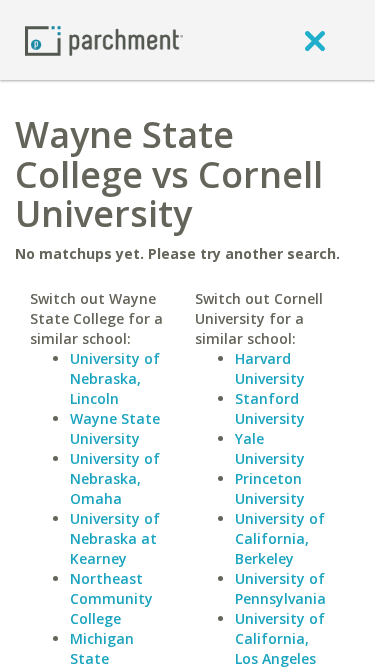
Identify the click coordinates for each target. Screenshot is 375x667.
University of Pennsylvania (280, 588)
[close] (315, 40)
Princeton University (270, 488)
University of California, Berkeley (280, 538)
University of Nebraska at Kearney (115, 538)
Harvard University (270, 368)
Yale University (270, 448)
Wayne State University (115, 428)
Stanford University (270, 408)
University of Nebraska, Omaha (115, 478)
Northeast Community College (111, 598)
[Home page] (104, 39)
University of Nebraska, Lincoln (115, 378)
